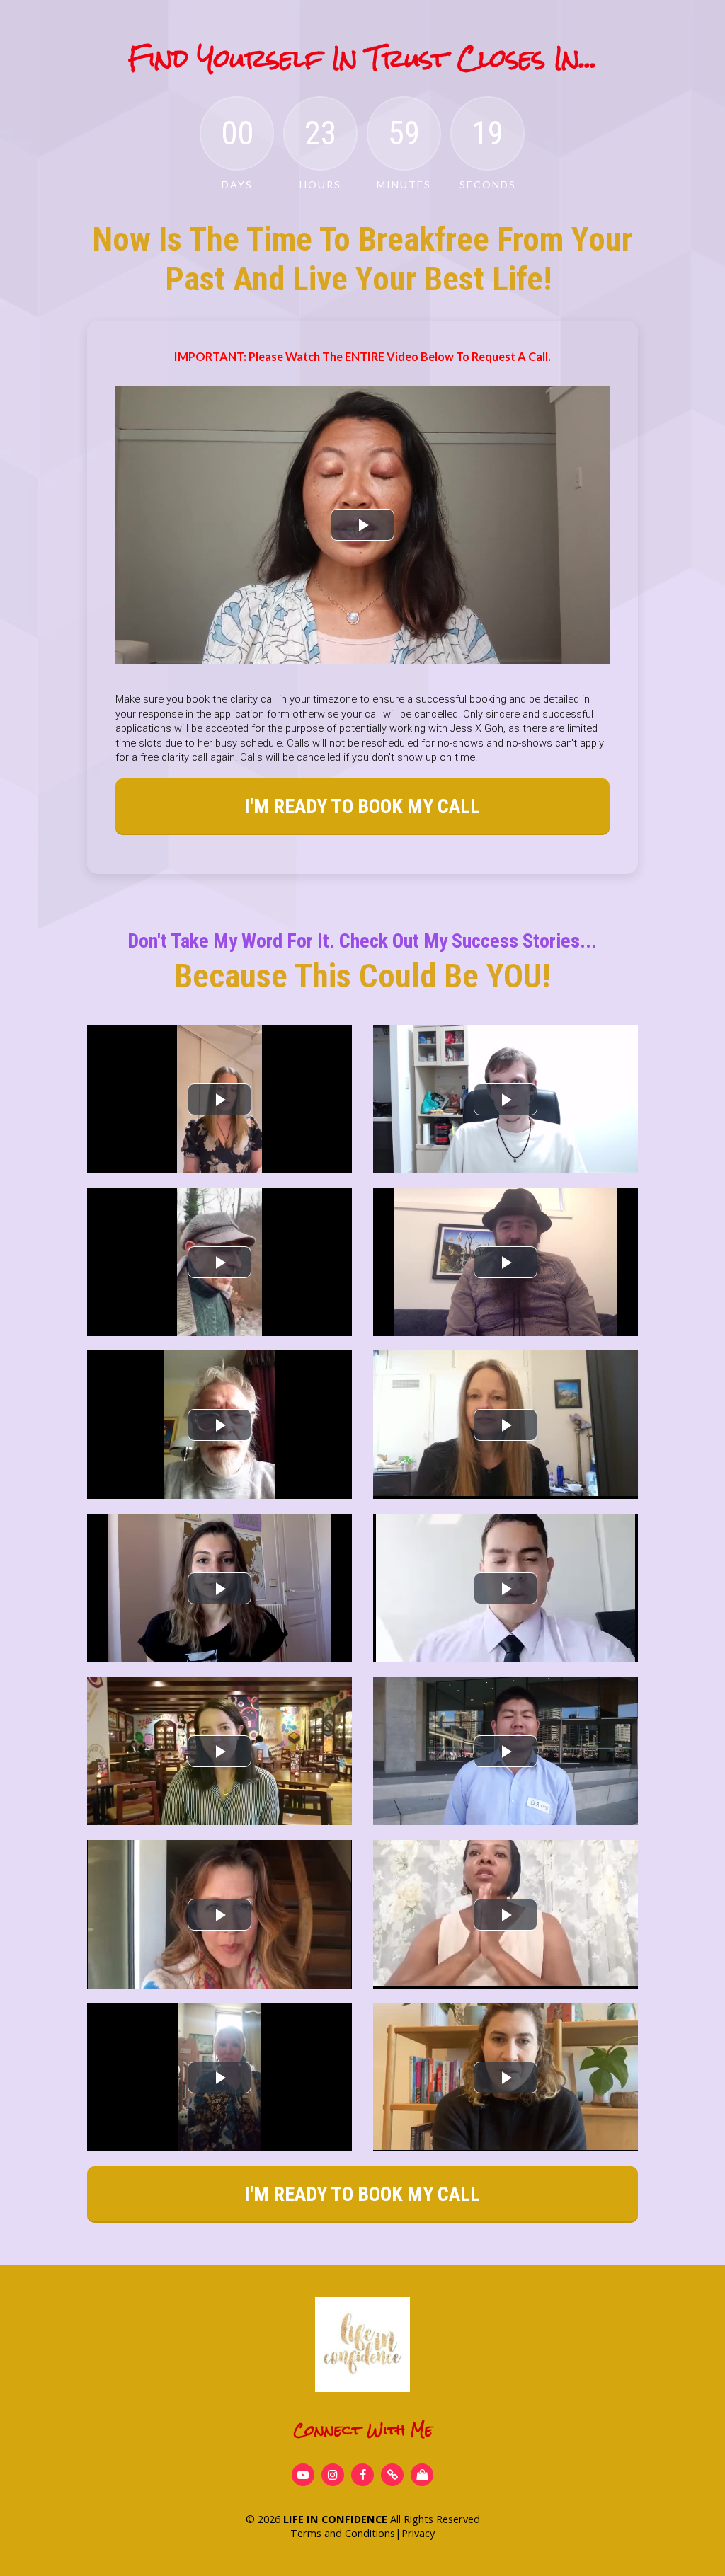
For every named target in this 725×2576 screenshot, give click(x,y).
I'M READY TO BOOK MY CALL (362, 806)
